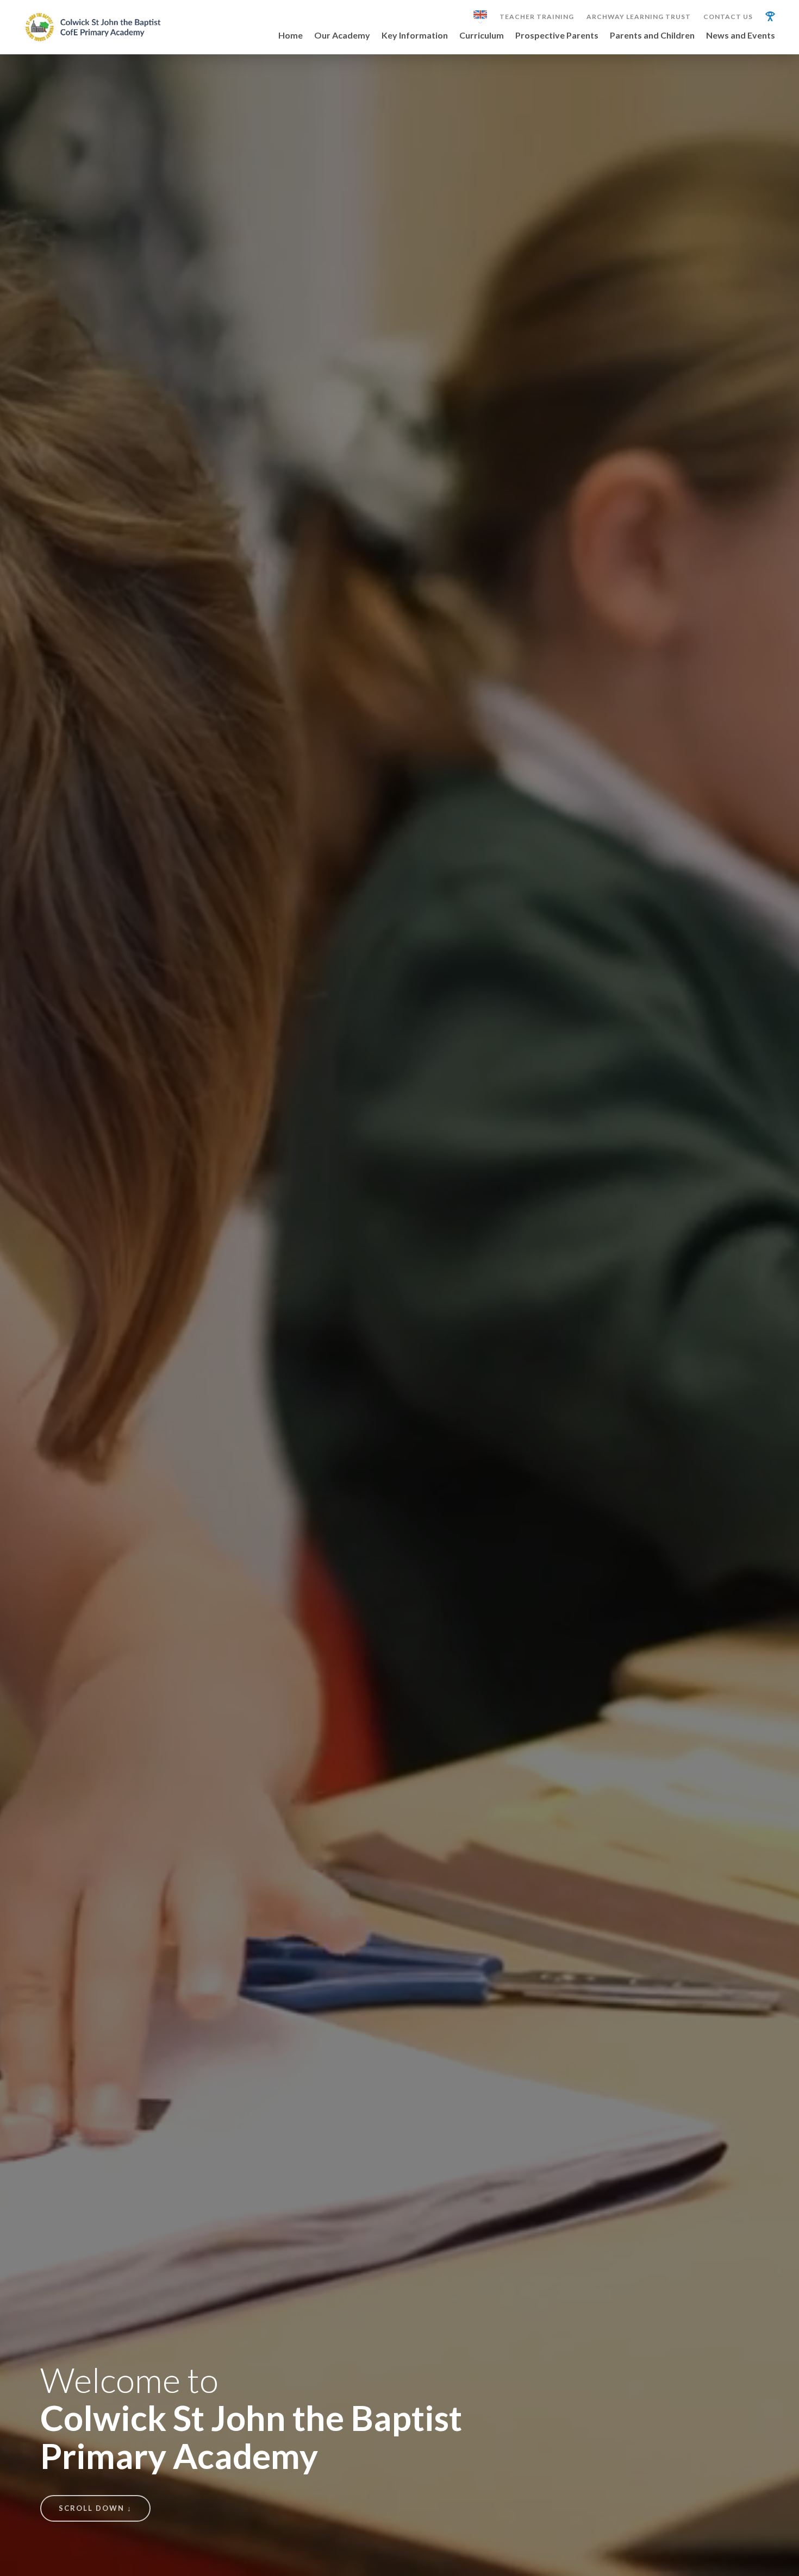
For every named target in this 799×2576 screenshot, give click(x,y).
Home (291, 36)
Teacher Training (537, 17)
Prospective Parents (557, 36)
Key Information (415, 36)
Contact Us (728, 17)
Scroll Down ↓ (95, 2508)
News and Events (741, 36)
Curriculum (482, 36)
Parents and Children (652, 36)
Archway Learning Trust (639, 17)
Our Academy (342, 36)
